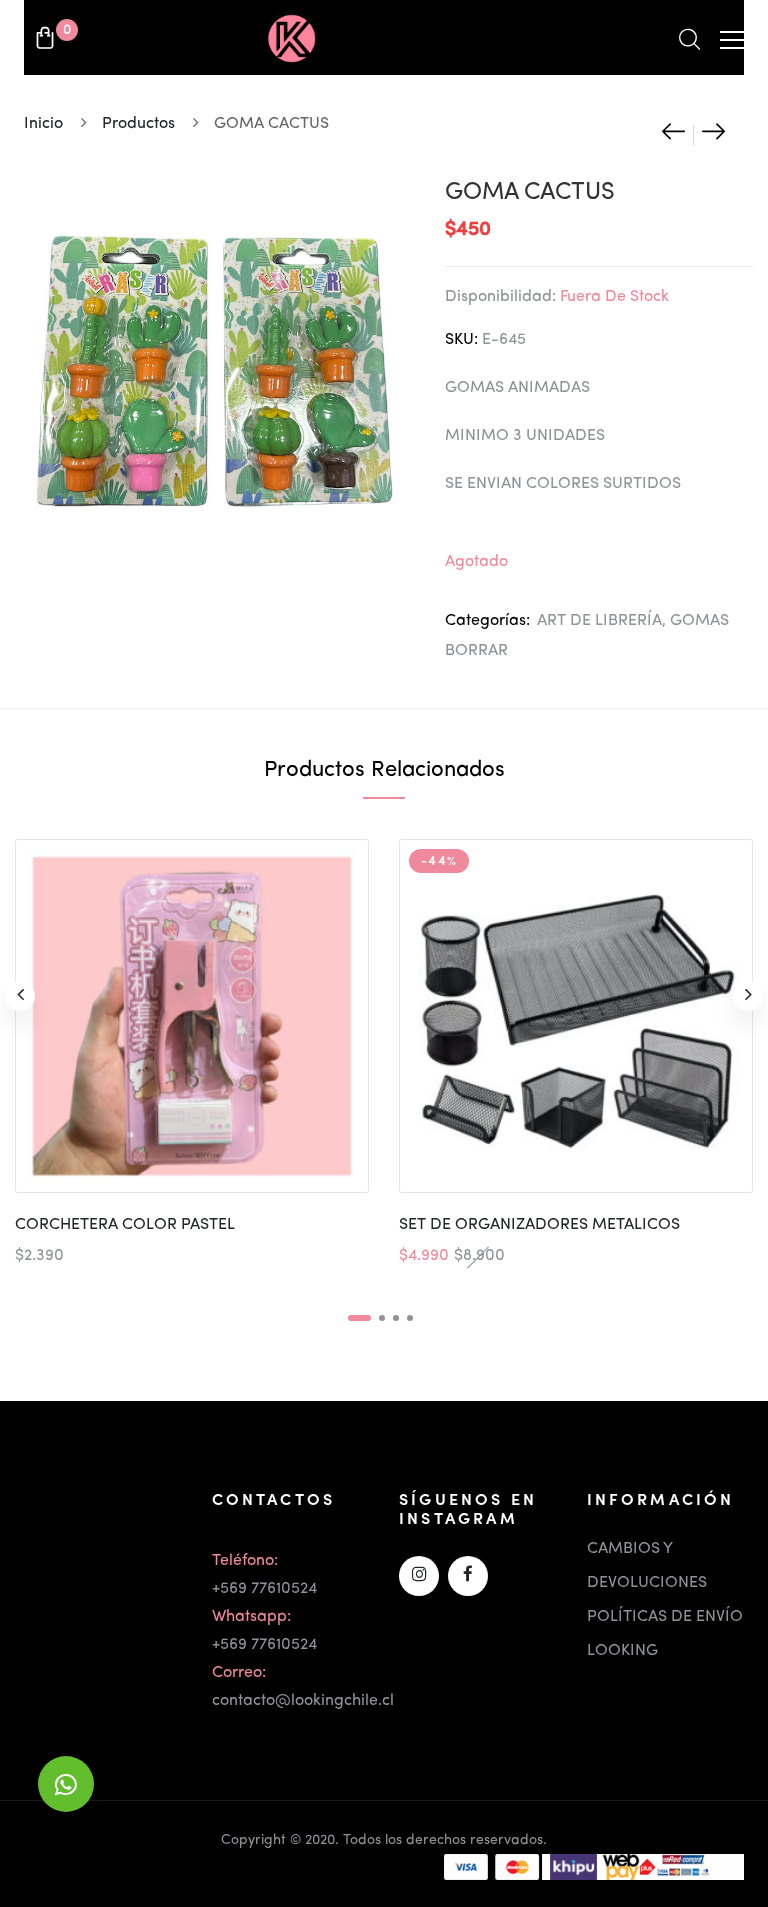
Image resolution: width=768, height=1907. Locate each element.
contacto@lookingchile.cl (303, 1701)
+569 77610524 (264, 1589)
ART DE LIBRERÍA (599, 621)
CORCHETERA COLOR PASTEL (125, 1225)
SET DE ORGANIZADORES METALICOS (539, 1225)
